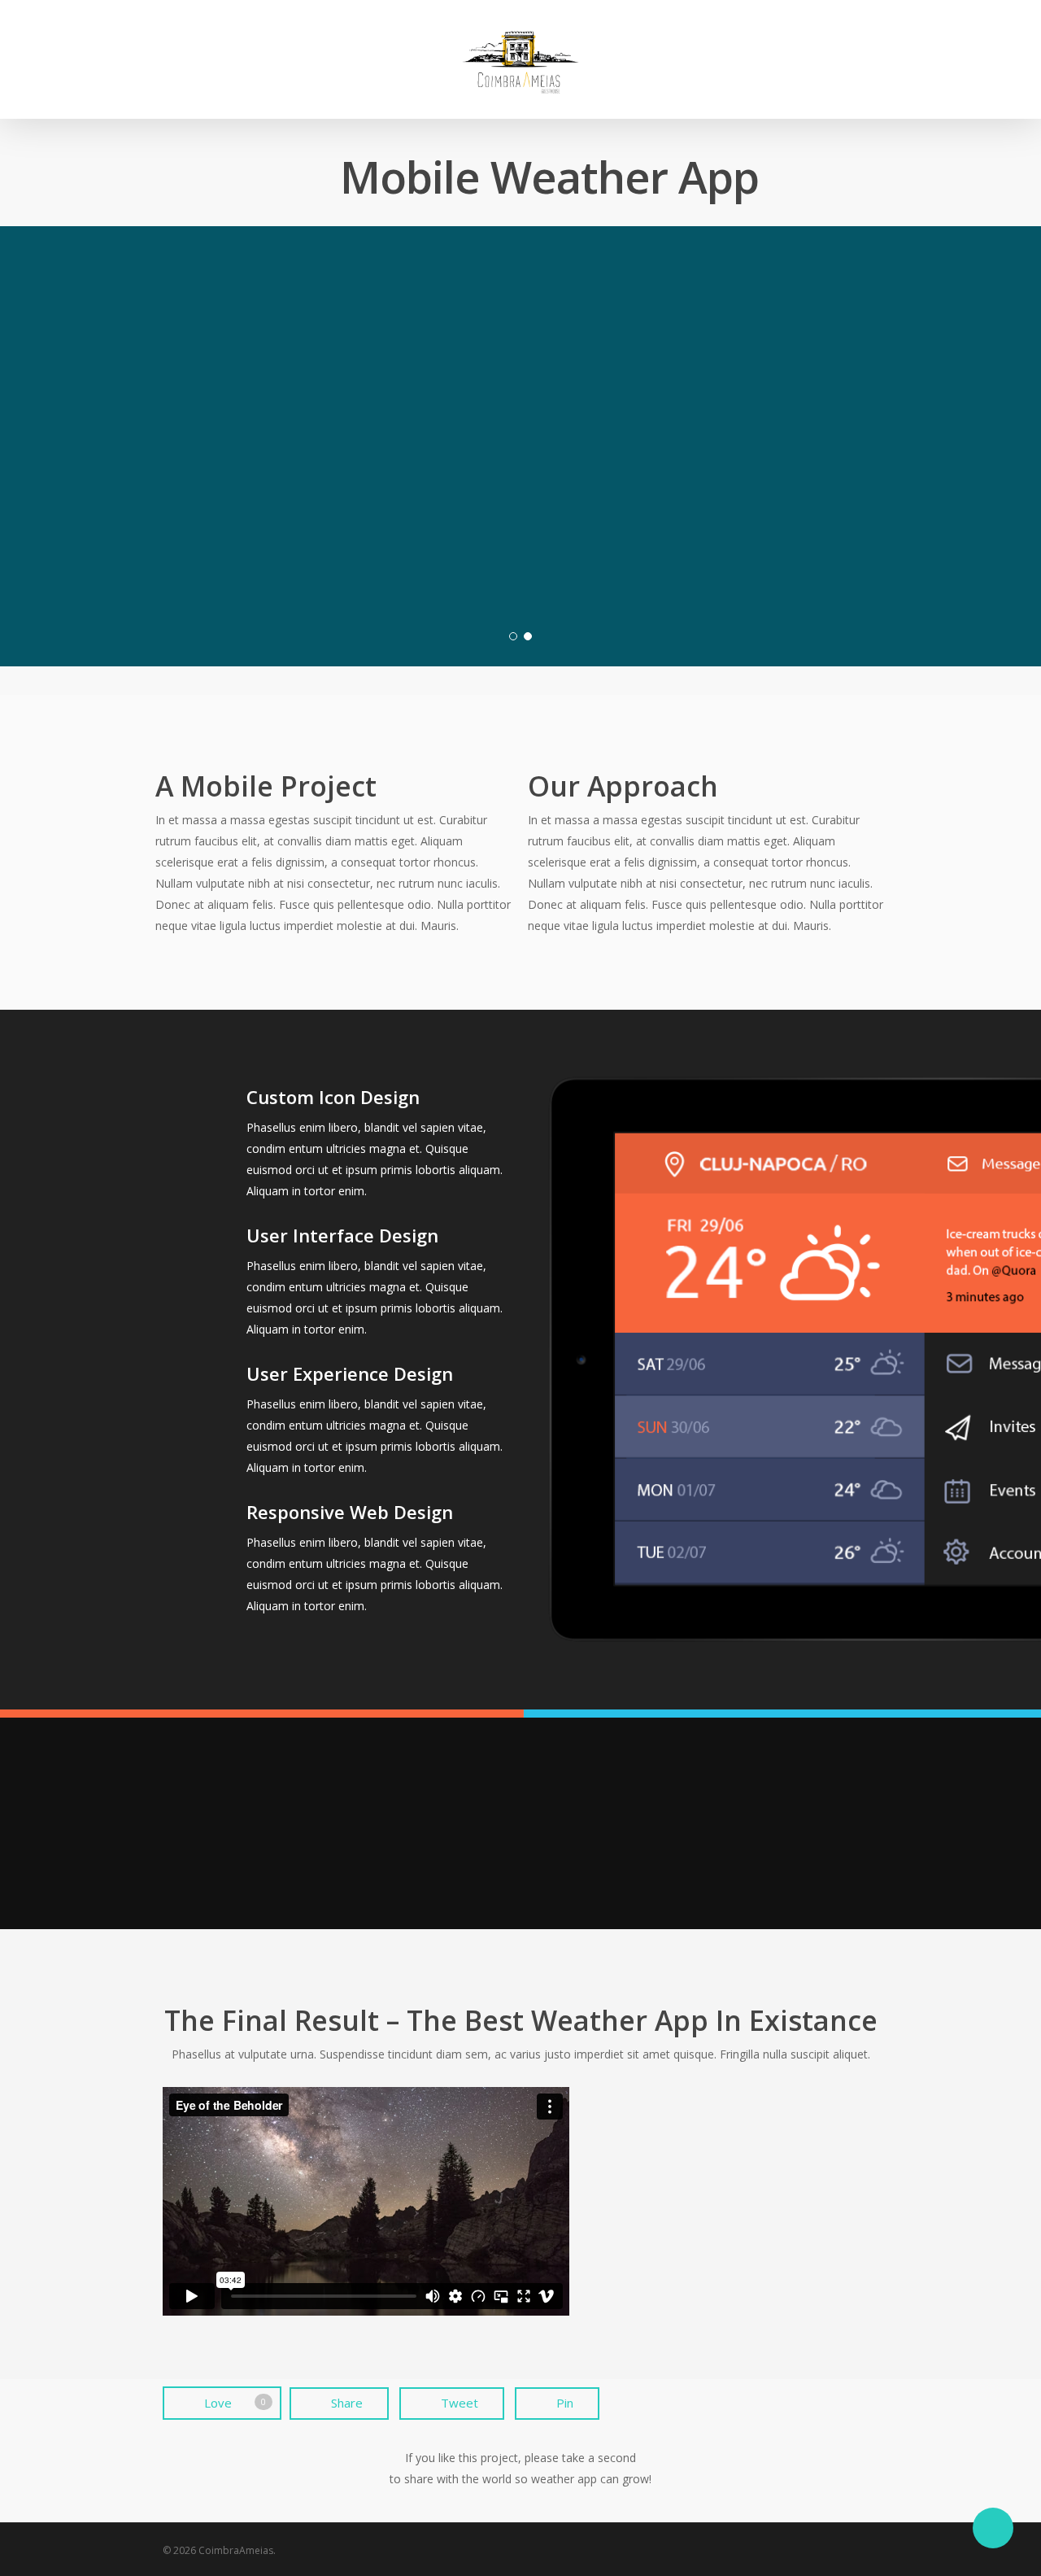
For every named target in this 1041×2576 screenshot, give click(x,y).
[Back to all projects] (172, 180)
